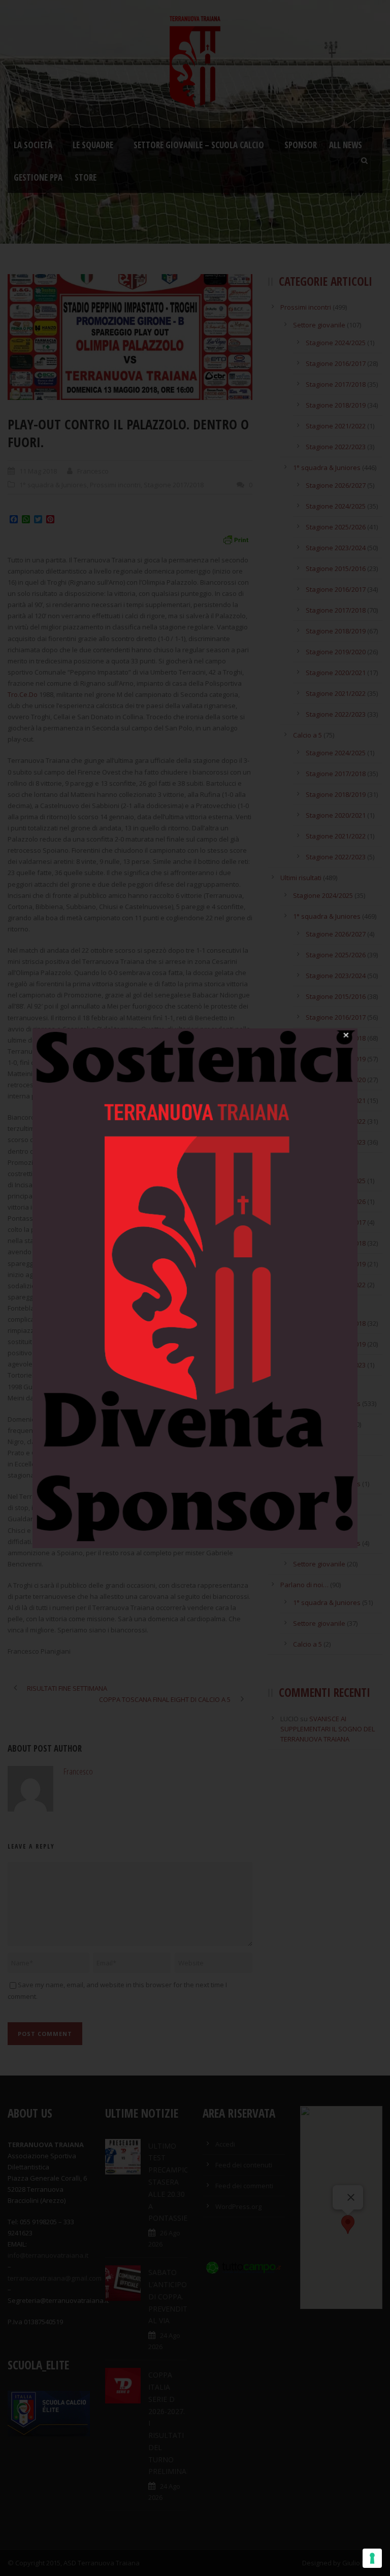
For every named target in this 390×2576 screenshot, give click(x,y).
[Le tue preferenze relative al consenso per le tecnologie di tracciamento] (372, 2558)
